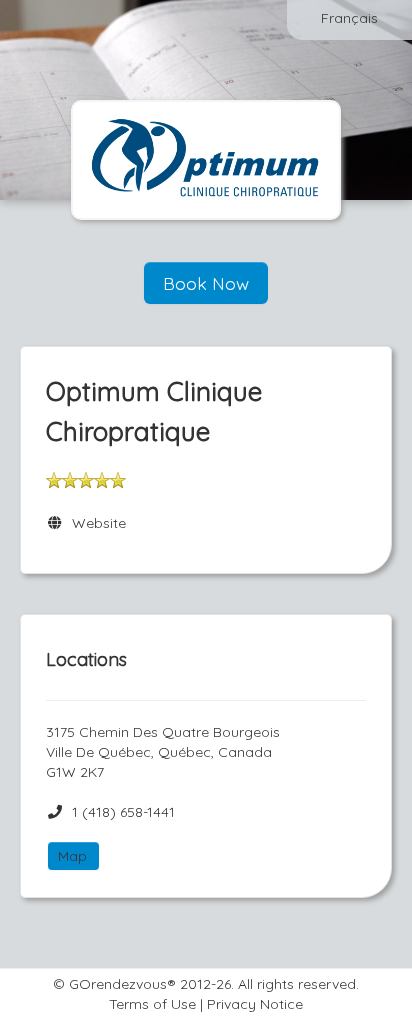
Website (95, 523)
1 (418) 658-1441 (123, 812)
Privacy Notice (255, 1004)
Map (72, 856)
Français (349, 18)
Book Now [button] (206, 283)
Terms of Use (152, 1004)
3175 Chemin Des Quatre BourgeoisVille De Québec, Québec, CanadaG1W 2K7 (163, 752)
